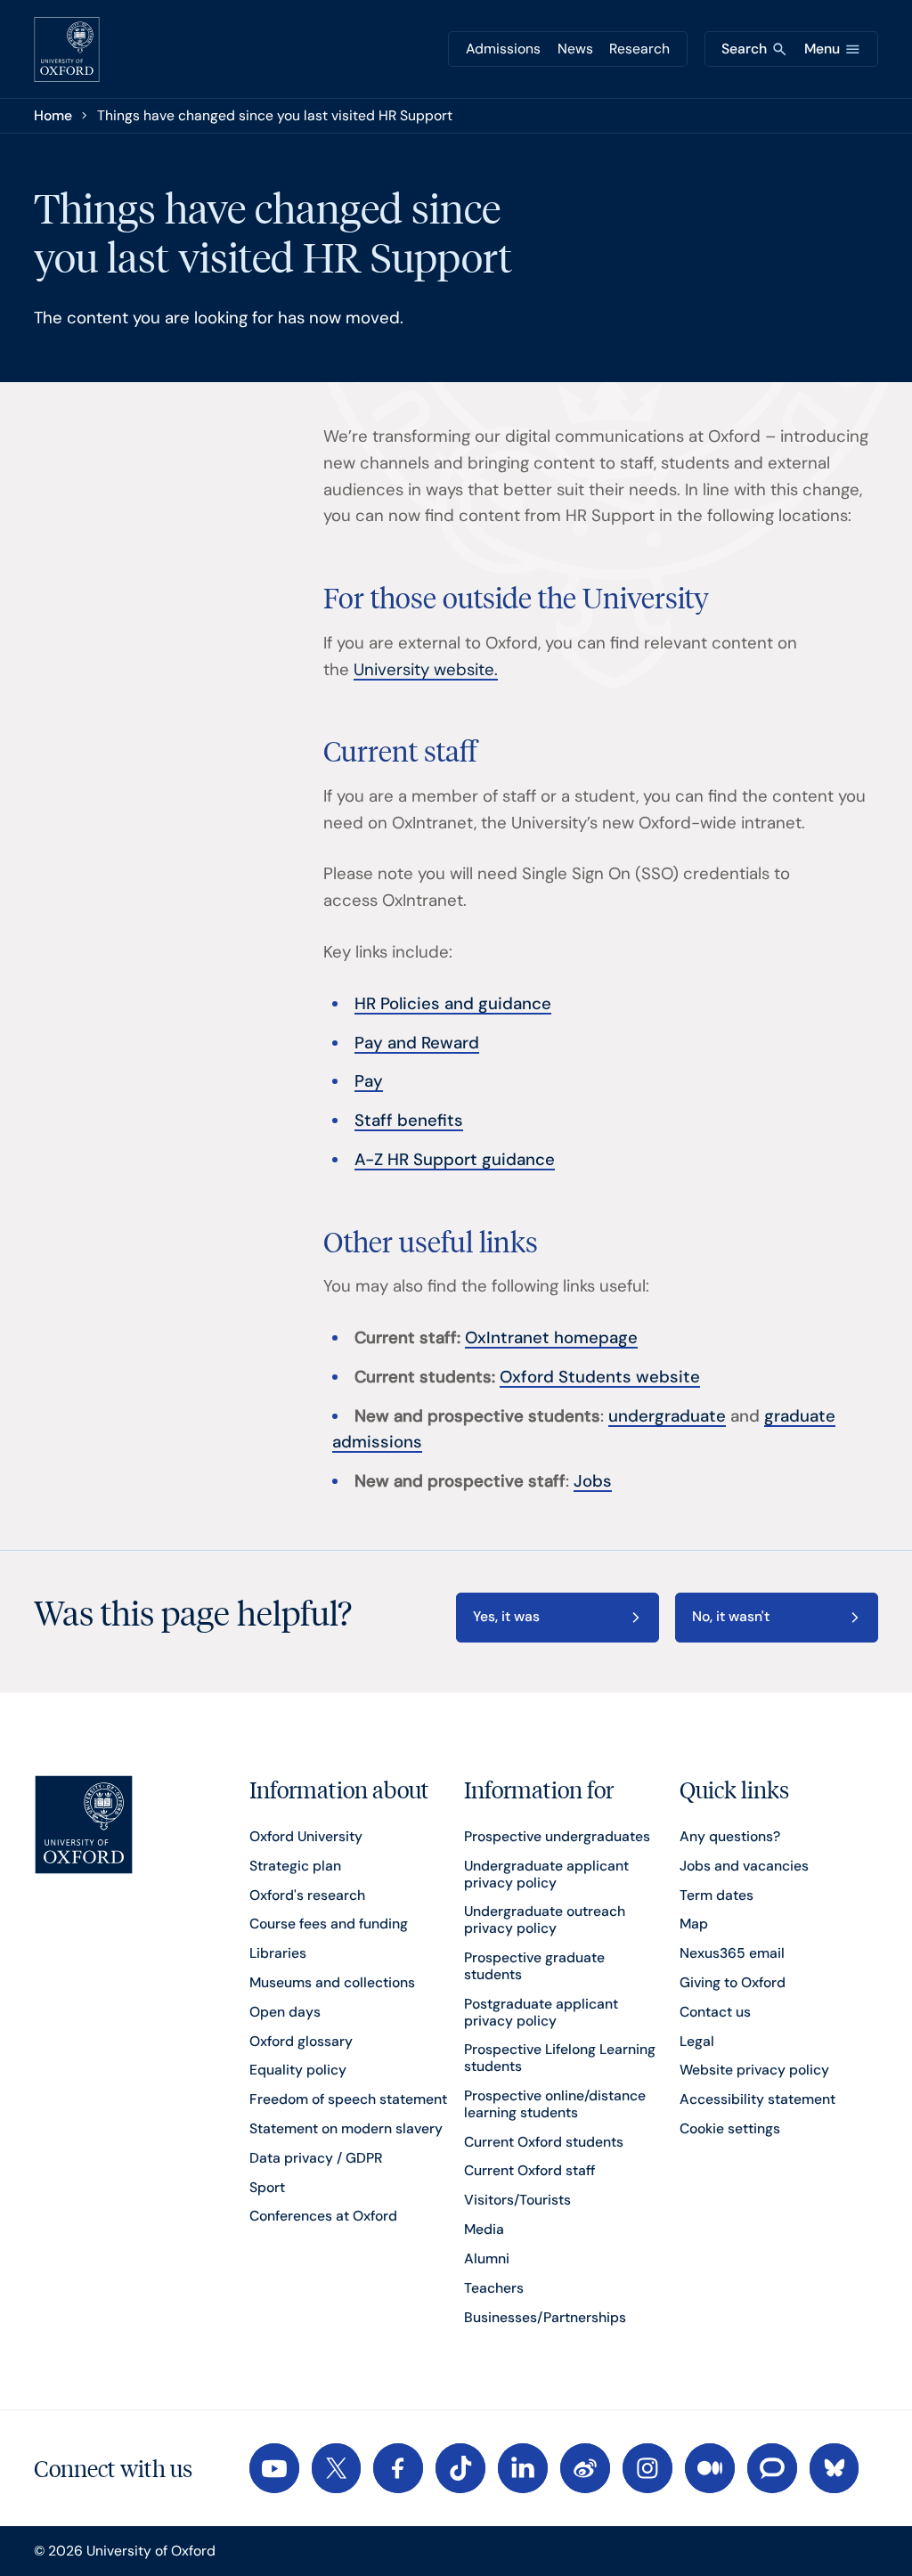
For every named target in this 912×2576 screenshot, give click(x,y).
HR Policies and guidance (453, 1004)
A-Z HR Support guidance (455, 1160)
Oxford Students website (600, 1377)
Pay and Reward (417, 1043)
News (575, 49)
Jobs (593, 1481)
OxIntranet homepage (551, 1338)
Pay (369, 1081)
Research (639, 49)
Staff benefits (409, 1121)
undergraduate (667, 1416)
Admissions (503, 49)
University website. (426, 670)
